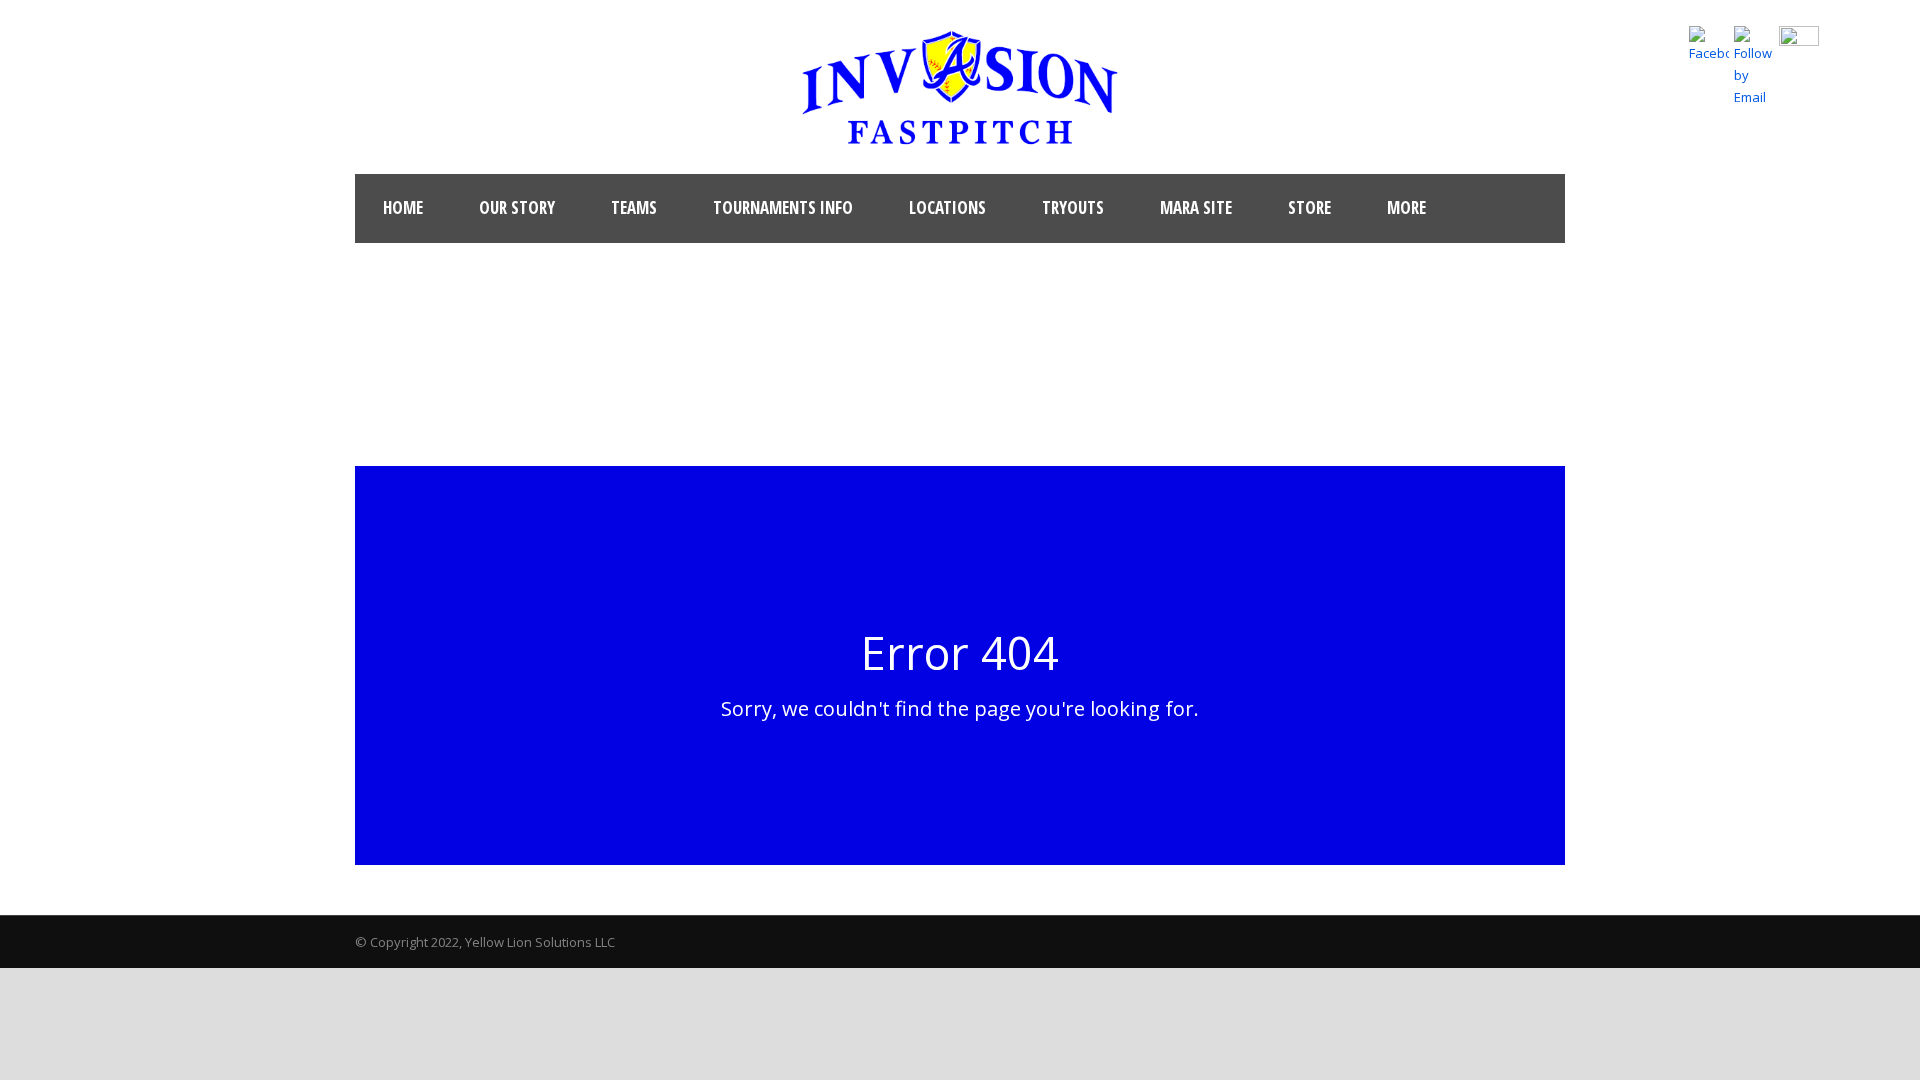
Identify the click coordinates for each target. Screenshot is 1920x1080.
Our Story (517, 207)
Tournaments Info (783, 207)
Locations (947, 207)
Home (403, 207)
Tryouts (1073, 207)
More (1406, 207)
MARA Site (1196, 207)
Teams (634, 207)
